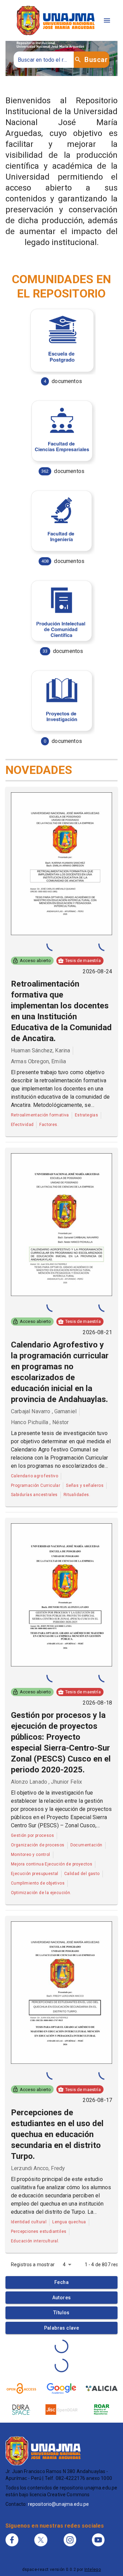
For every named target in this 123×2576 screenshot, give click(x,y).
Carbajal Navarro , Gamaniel (44, 1411)
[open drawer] (107, 20)
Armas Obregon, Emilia (38, 1061)
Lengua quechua (69, 2222)
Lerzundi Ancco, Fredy (38, 2168)
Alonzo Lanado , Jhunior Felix (46, 1782)
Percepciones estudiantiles (39, 2231)
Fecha (61, 2282)
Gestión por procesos (32, 1835)
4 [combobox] (64, 2265)
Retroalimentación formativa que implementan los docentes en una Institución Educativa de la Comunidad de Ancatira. (61, 1011)
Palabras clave (62, 2328)
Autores (62, 2298)
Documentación (86, 1845)
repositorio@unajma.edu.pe (59, 2504)
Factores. (49, 1125)
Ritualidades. (77, 1495)
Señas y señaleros (85, 1485)
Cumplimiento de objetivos (38, 1883)
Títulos (61, 2313)
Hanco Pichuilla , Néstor (40, 1422)
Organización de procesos (38, 1845)
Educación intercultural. (35, 2241)
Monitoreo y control (31, 1855)
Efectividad (22, 1125)
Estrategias (86, 1115)
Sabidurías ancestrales (34, 1495)
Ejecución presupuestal (35, 1874)
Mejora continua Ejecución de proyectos (52, 1864)
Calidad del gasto (82, 1874)
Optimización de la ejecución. (41, 1893)
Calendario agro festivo (35, 1476)
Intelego (93, 2570)
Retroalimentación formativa (40, 1115)
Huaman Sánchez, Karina (40, 1050)
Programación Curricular (36, 1485)
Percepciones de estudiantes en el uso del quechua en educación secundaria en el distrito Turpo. (57, 2134)
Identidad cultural (29, 2222)
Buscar (96, 60)
